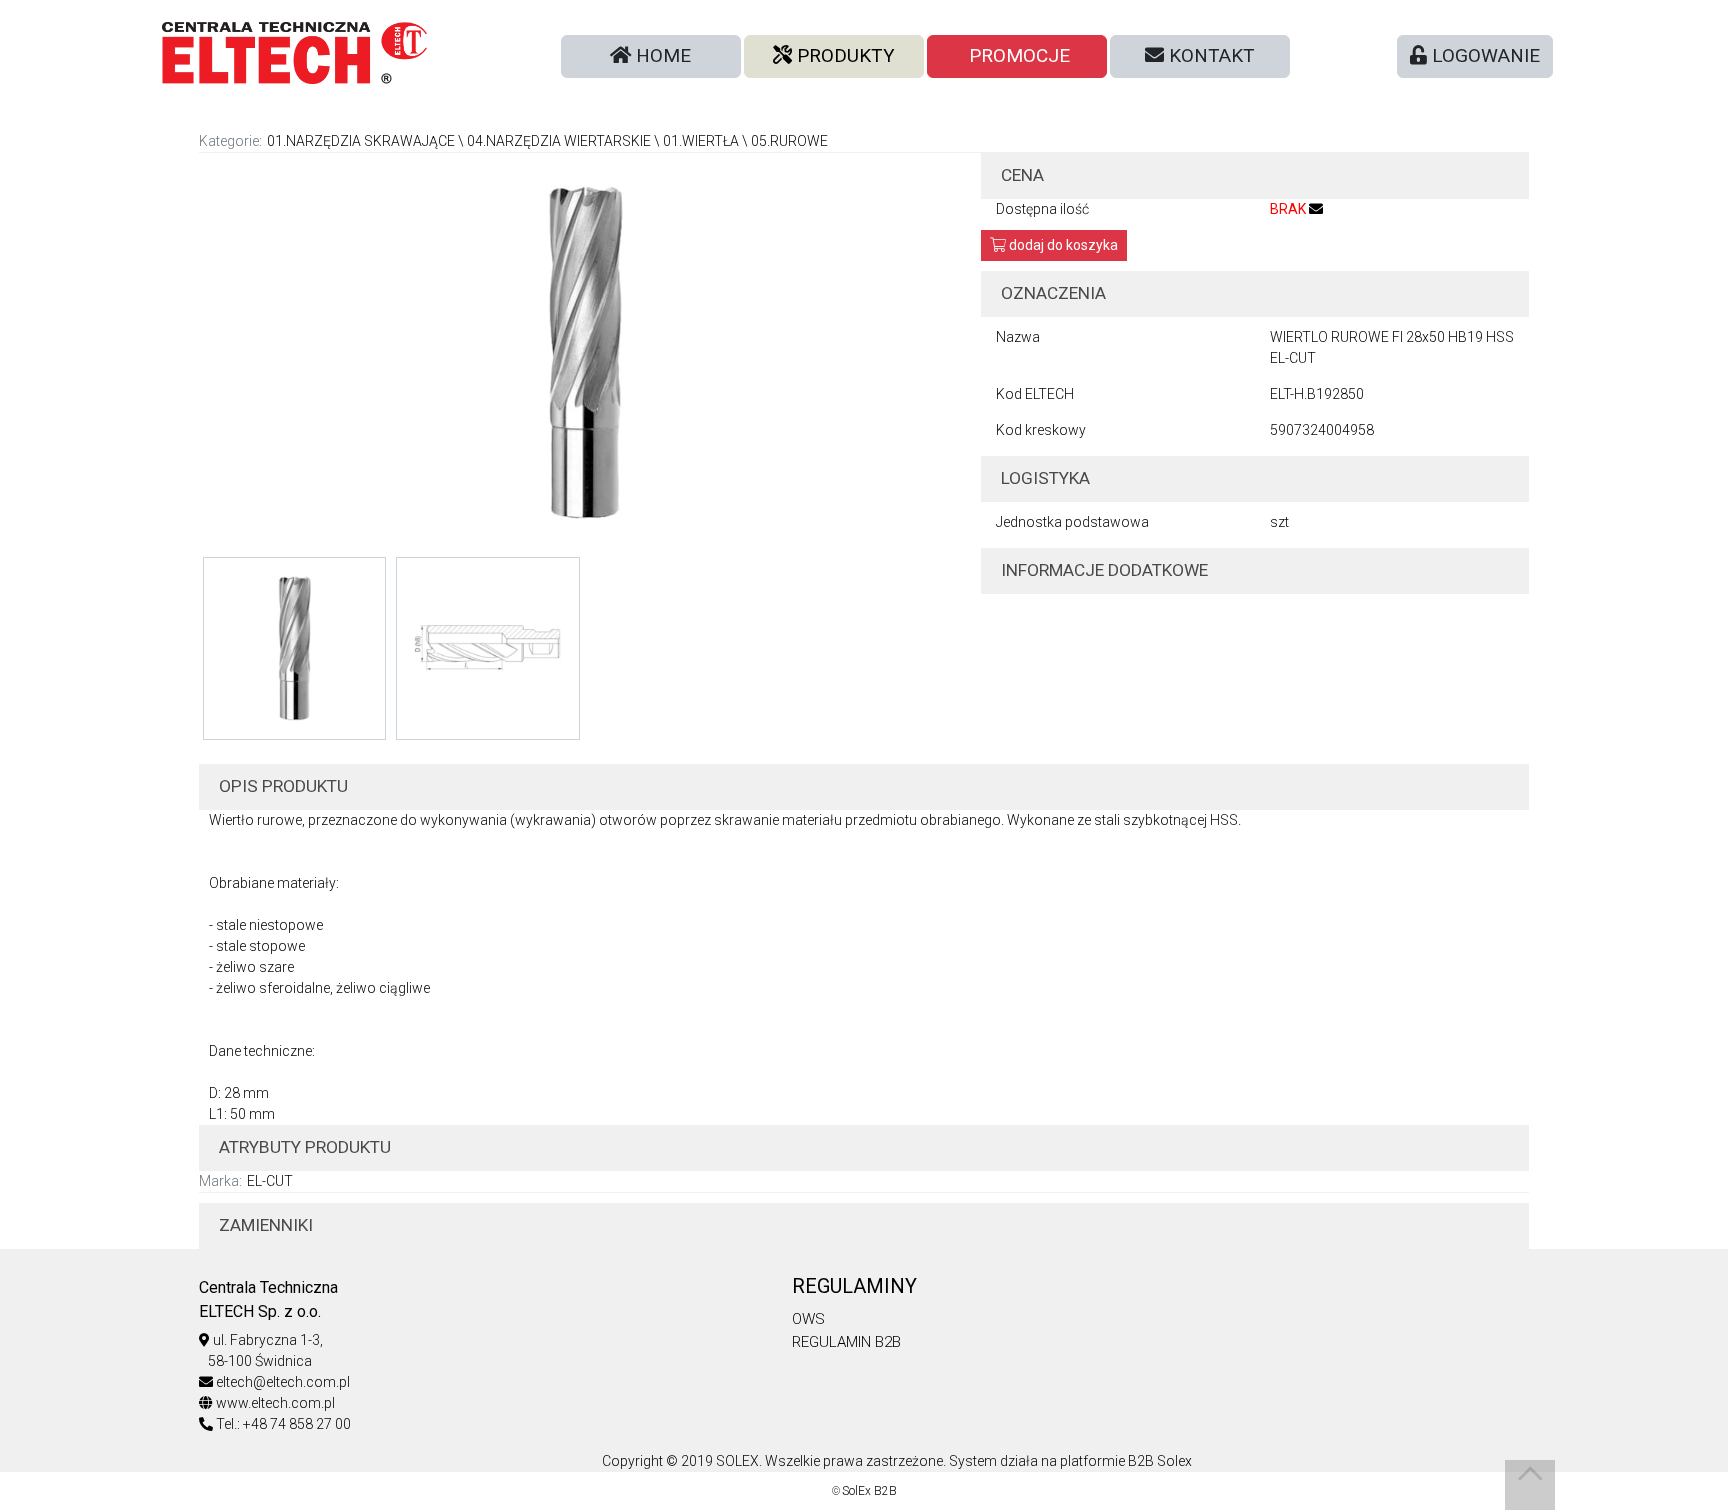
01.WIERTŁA (701, 141)
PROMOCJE (1017, 55)
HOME (661, 55)
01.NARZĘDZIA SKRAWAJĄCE (361, 141)
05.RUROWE (789, 141)
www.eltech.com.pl (275, 1403)
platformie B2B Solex (1126, 1461)
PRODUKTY (843, 55)
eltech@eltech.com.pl (283, 1382)
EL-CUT (270, 1181)
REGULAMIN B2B (846, 1342)
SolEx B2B (869, 1491)
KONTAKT (1209, 55)
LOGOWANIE (1483, 55)
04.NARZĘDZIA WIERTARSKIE (559, 141)
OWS (808, 1319)
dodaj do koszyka (1062, 245)
